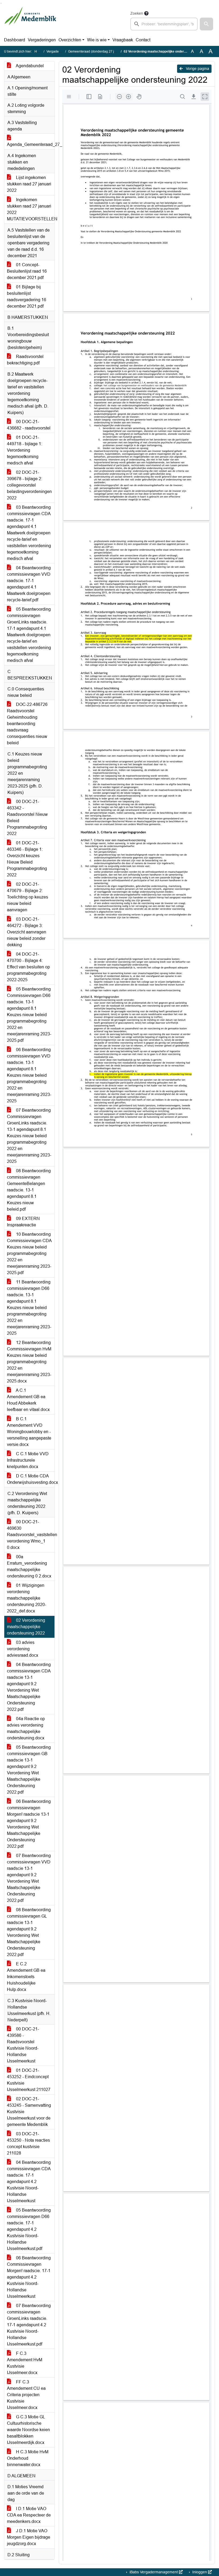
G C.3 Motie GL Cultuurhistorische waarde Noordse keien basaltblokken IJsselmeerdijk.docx (28, 2430)
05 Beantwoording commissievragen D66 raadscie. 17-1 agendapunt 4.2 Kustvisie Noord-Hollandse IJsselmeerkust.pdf (29, 2229)
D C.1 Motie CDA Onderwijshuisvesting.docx (31, 1479)
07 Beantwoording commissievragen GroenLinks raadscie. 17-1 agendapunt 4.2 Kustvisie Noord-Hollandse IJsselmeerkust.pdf (29, 2325)
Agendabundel (29, 66)
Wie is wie (97, 40)
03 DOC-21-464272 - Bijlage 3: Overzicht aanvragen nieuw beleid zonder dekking (27, 932)
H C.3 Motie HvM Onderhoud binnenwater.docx (28, 2458)
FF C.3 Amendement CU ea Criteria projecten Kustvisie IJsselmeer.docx (26, 2395)
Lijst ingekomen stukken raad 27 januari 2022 (29, 184)
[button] (206, 24)
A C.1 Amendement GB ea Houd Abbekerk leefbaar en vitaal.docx (28, 1400)
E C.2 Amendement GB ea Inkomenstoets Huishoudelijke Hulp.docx (26, 1977)
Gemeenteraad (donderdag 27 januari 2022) (100, 51)
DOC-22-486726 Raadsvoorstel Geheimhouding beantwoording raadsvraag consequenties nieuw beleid (27, 724)
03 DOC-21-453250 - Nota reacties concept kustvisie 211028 (28, 2143)
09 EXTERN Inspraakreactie (23, 1222)
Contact (143, 40)
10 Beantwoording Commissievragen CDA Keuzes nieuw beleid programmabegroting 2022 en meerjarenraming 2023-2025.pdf (29, 1253)
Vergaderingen (42, 40)
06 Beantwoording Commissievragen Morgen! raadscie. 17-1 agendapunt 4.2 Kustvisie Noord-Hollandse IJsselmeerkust (29, 2277)
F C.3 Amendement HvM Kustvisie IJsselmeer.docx (25, 2363)
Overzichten (70, 40)
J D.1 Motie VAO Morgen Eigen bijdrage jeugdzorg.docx (29, 2537)
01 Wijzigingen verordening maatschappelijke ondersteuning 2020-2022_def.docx (27, 1598)
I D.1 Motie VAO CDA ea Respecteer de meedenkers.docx (29, 2515)
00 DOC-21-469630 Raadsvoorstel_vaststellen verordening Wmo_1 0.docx (31, 1535)
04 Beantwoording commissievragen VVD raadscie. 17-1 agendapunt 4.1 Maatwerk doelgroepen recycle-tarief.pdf (29, 584)
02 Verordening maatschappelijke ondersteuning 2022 (26, 1627)
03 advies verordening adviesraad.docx (23, 1649)
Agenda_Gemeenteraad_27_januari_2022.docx (31, 144)
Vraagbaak (123, 40)
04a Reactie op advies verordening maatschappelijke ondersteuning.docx (26, 1728)
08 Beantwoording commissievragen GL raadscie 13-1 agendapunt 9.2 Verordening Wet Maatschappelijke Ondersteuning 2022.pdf (29, 1932)
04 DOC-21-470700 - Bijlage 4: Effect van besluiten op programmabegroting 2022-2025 (28, 967)
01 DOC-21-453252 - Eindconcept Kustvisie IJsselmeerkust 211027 (29, 2080)
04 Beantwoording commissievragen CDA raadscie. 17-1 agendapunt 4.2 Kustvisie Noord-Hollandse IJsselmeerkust (29, 2182)
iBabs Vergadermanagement (154, 2572)
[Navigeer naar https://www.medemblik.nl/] (30, 20)
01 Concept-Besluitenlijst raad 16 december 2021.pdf (27, 271)
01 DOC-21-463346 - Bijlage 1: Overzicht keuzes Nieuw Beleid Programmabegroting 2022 (27, 859)
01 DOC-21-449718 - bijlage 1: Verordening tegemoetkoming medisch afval (25, 450)
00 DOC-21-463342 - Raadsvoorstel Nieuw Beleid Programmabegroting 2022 (27, 818)
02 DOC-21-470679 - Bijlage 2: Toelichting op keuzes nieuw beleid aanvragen (28, 897)
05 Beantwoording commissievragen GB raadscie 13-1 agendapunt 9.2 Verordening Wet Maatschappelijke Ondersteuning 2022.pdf (29, 1770)
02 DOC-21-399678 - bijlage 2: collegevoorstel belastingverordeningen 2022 (29, 485)
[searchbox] (164, 24)
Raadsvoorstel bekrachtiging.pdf (25, 360)
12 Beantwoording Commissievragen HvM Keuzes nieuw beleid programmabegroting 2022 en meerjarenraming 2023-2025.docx (29, 1362)
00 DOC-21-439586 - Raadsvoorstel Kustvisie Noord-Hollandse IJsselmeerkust (23, 2045)
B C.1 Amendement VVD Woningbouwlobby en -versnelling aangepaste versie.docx (29, 1432)
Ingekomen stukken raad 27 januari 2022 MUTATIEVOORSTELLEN (31, 209)
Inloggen (200, 2572)
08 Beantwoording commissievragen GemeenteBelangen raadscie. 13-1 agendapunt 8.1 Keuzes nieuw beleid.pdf (29, 1190)
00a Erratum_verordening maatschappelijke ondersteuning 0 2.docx (29, 1566)
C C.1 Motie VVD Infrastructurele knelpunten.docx (28, 1460)
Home (39, 51)
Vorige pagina (197, 69)
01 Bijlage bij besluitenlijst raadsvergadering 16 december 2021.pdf (27, 297)
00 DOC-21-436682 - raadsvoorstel (29, 425)
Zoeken (137, 13)
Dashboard (15, 40)
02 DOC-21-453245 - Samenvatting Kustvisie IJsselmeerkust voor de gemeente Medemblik (29, 2112)
